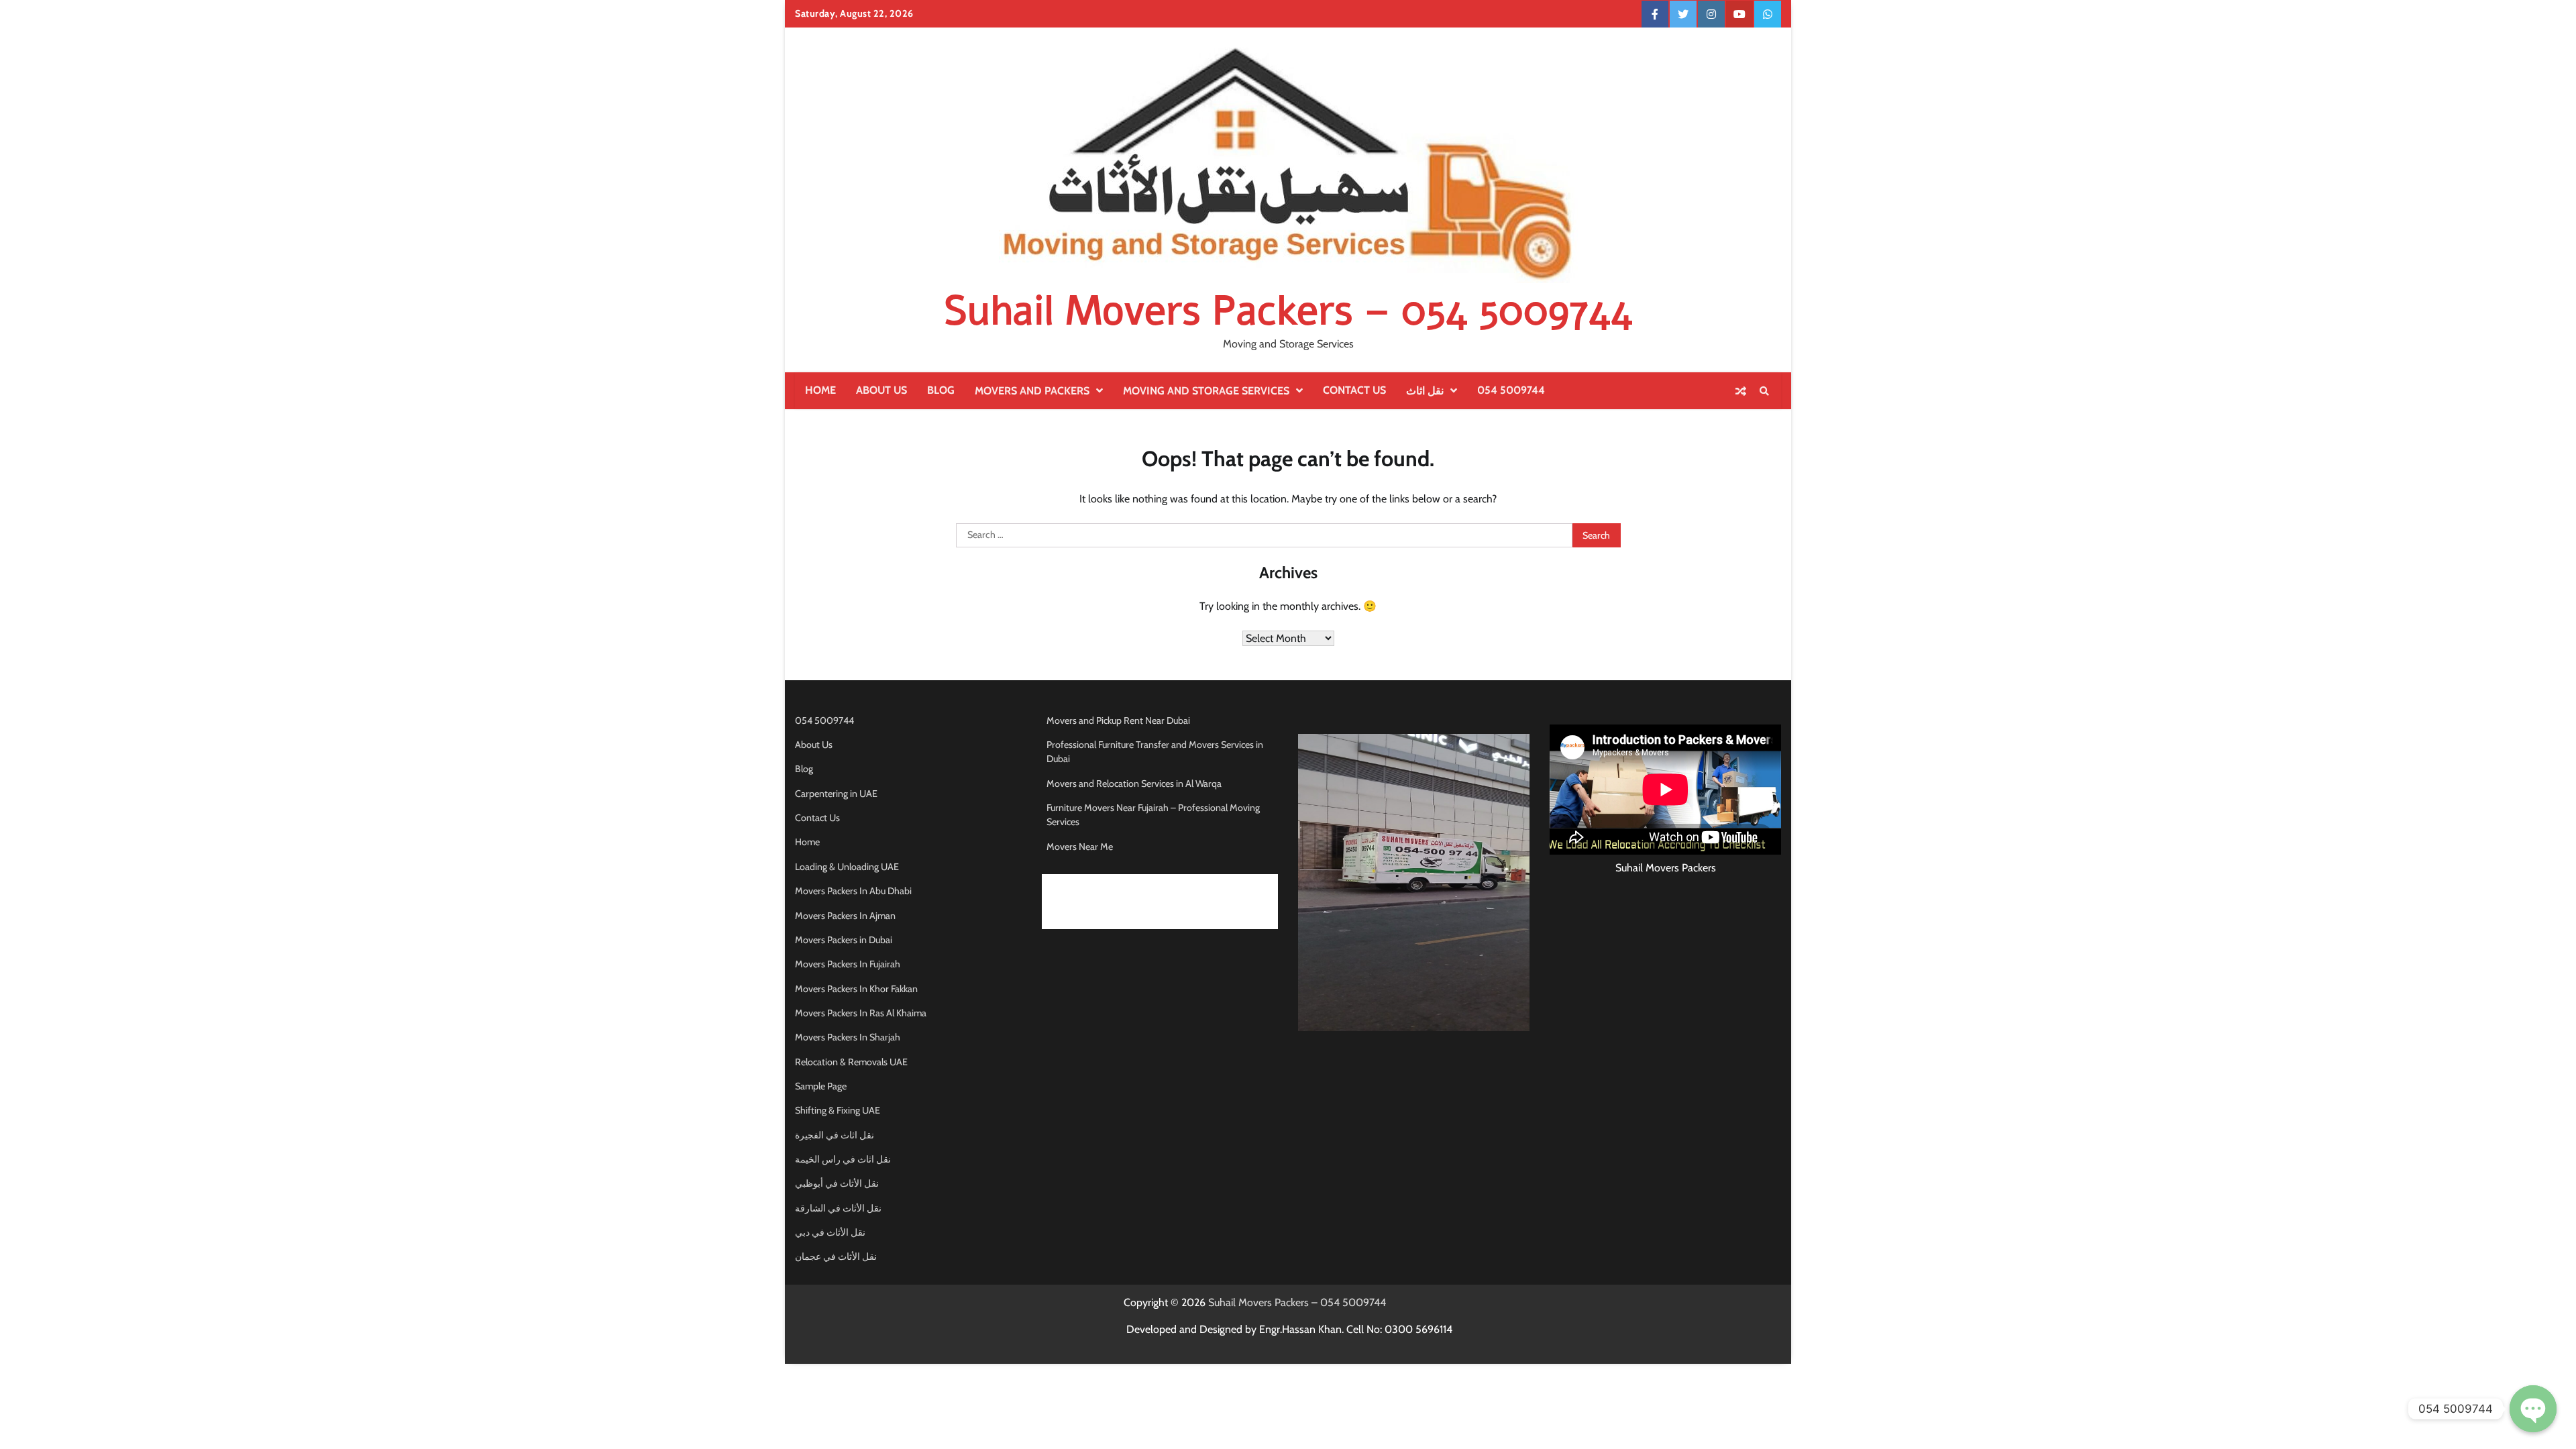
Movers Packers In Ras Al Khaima (861, 1013)
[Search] (1764, 391)
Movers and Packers (1032, 391)
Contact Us (1354, 390)
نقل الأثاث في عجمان (836, 1256)
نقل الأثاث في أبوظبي (837, 1183)
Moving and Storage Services (1206, 391)
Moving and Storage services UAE (1114, 882)
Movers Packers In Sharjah (848, 1037)
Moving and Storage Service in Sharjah (1124, 921)
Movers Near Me (1080, 847)
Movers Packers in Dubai (844, 940)
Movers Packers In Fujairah (848, 964)
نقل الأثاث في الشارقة (838, 1208)
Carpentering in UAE (836, 794)
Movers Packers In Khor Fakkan (856, 989)
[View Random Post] (1741, 391)
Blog (941, 390)
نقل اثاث (1425, 391)
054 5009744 (1511, 390)
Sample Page (821, 1086)
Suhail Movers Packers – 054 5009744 (1288, 311)
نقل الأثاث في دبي (830, 1232)
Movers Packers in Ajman (1097, 902)
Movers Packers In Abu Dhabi (853, 891)
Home (820, 390)
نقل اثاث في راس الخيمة (843, 1159)
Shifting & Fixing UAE (838, 1110)
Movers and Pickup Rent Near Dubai (1118, 720)
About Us (881, 390)
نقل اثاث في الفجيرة (835, 1135)
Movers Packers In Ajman (845, 916)
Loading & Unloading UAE (847, 867)
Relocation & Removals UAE (851, 1062)
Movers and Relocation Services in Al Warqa (1134, 784)
